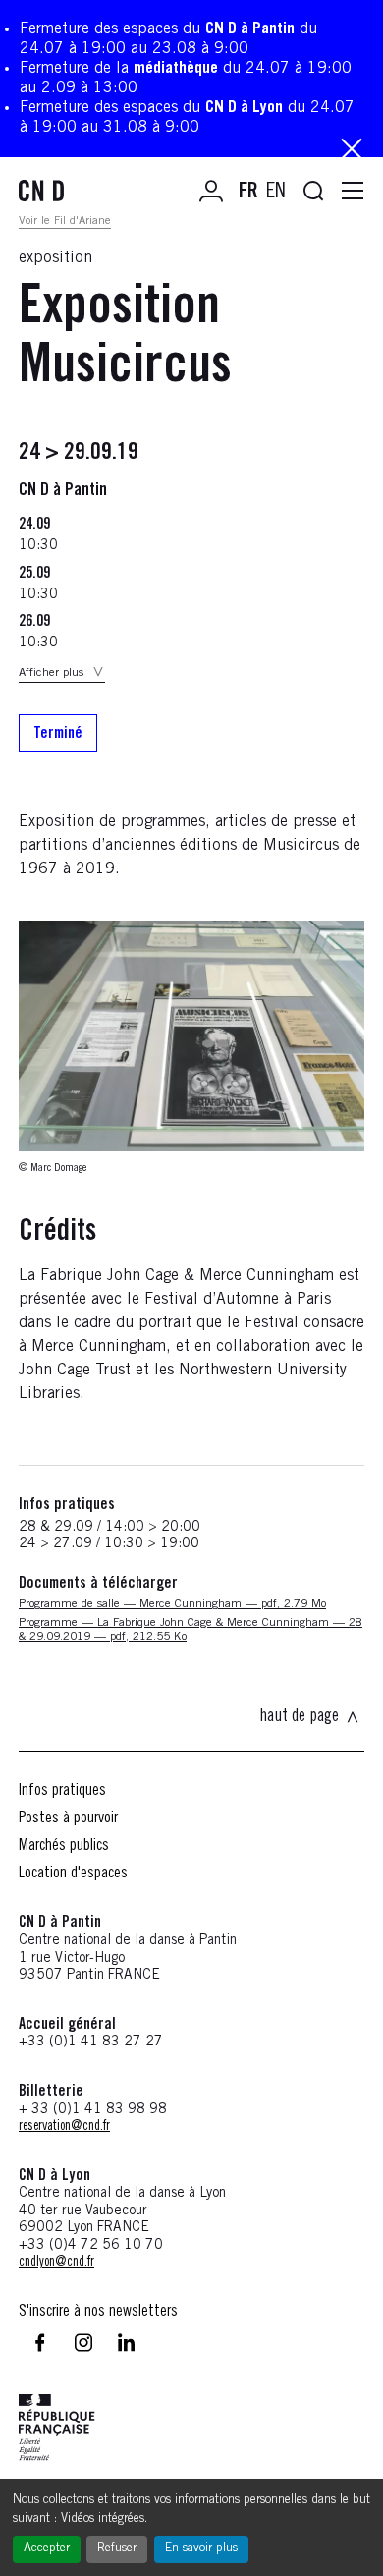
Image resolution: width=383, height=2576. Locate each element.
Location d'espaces (73, 1874)
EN (276, 193)
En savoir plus (201, 2549)
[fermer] (352, 151)
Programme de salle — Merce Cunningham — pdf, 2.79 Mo (172, 1604)
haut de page (299, 1717)
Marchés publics (64, 1846)
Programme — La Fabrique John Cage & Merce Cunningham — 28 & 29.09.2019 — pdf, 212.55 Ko (191, 1630)
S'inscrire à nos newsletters (98, 2312)
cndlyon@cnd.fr (56, 2263)
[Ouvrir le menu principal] (353, 192)
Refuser (117, 2549)
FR (248, 193)
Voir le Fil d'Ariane (65, 221)
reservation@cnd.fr (64, 2127)
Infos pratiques (62, 1791)
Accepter (47, 2549)
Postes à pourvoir (68, 1819)
